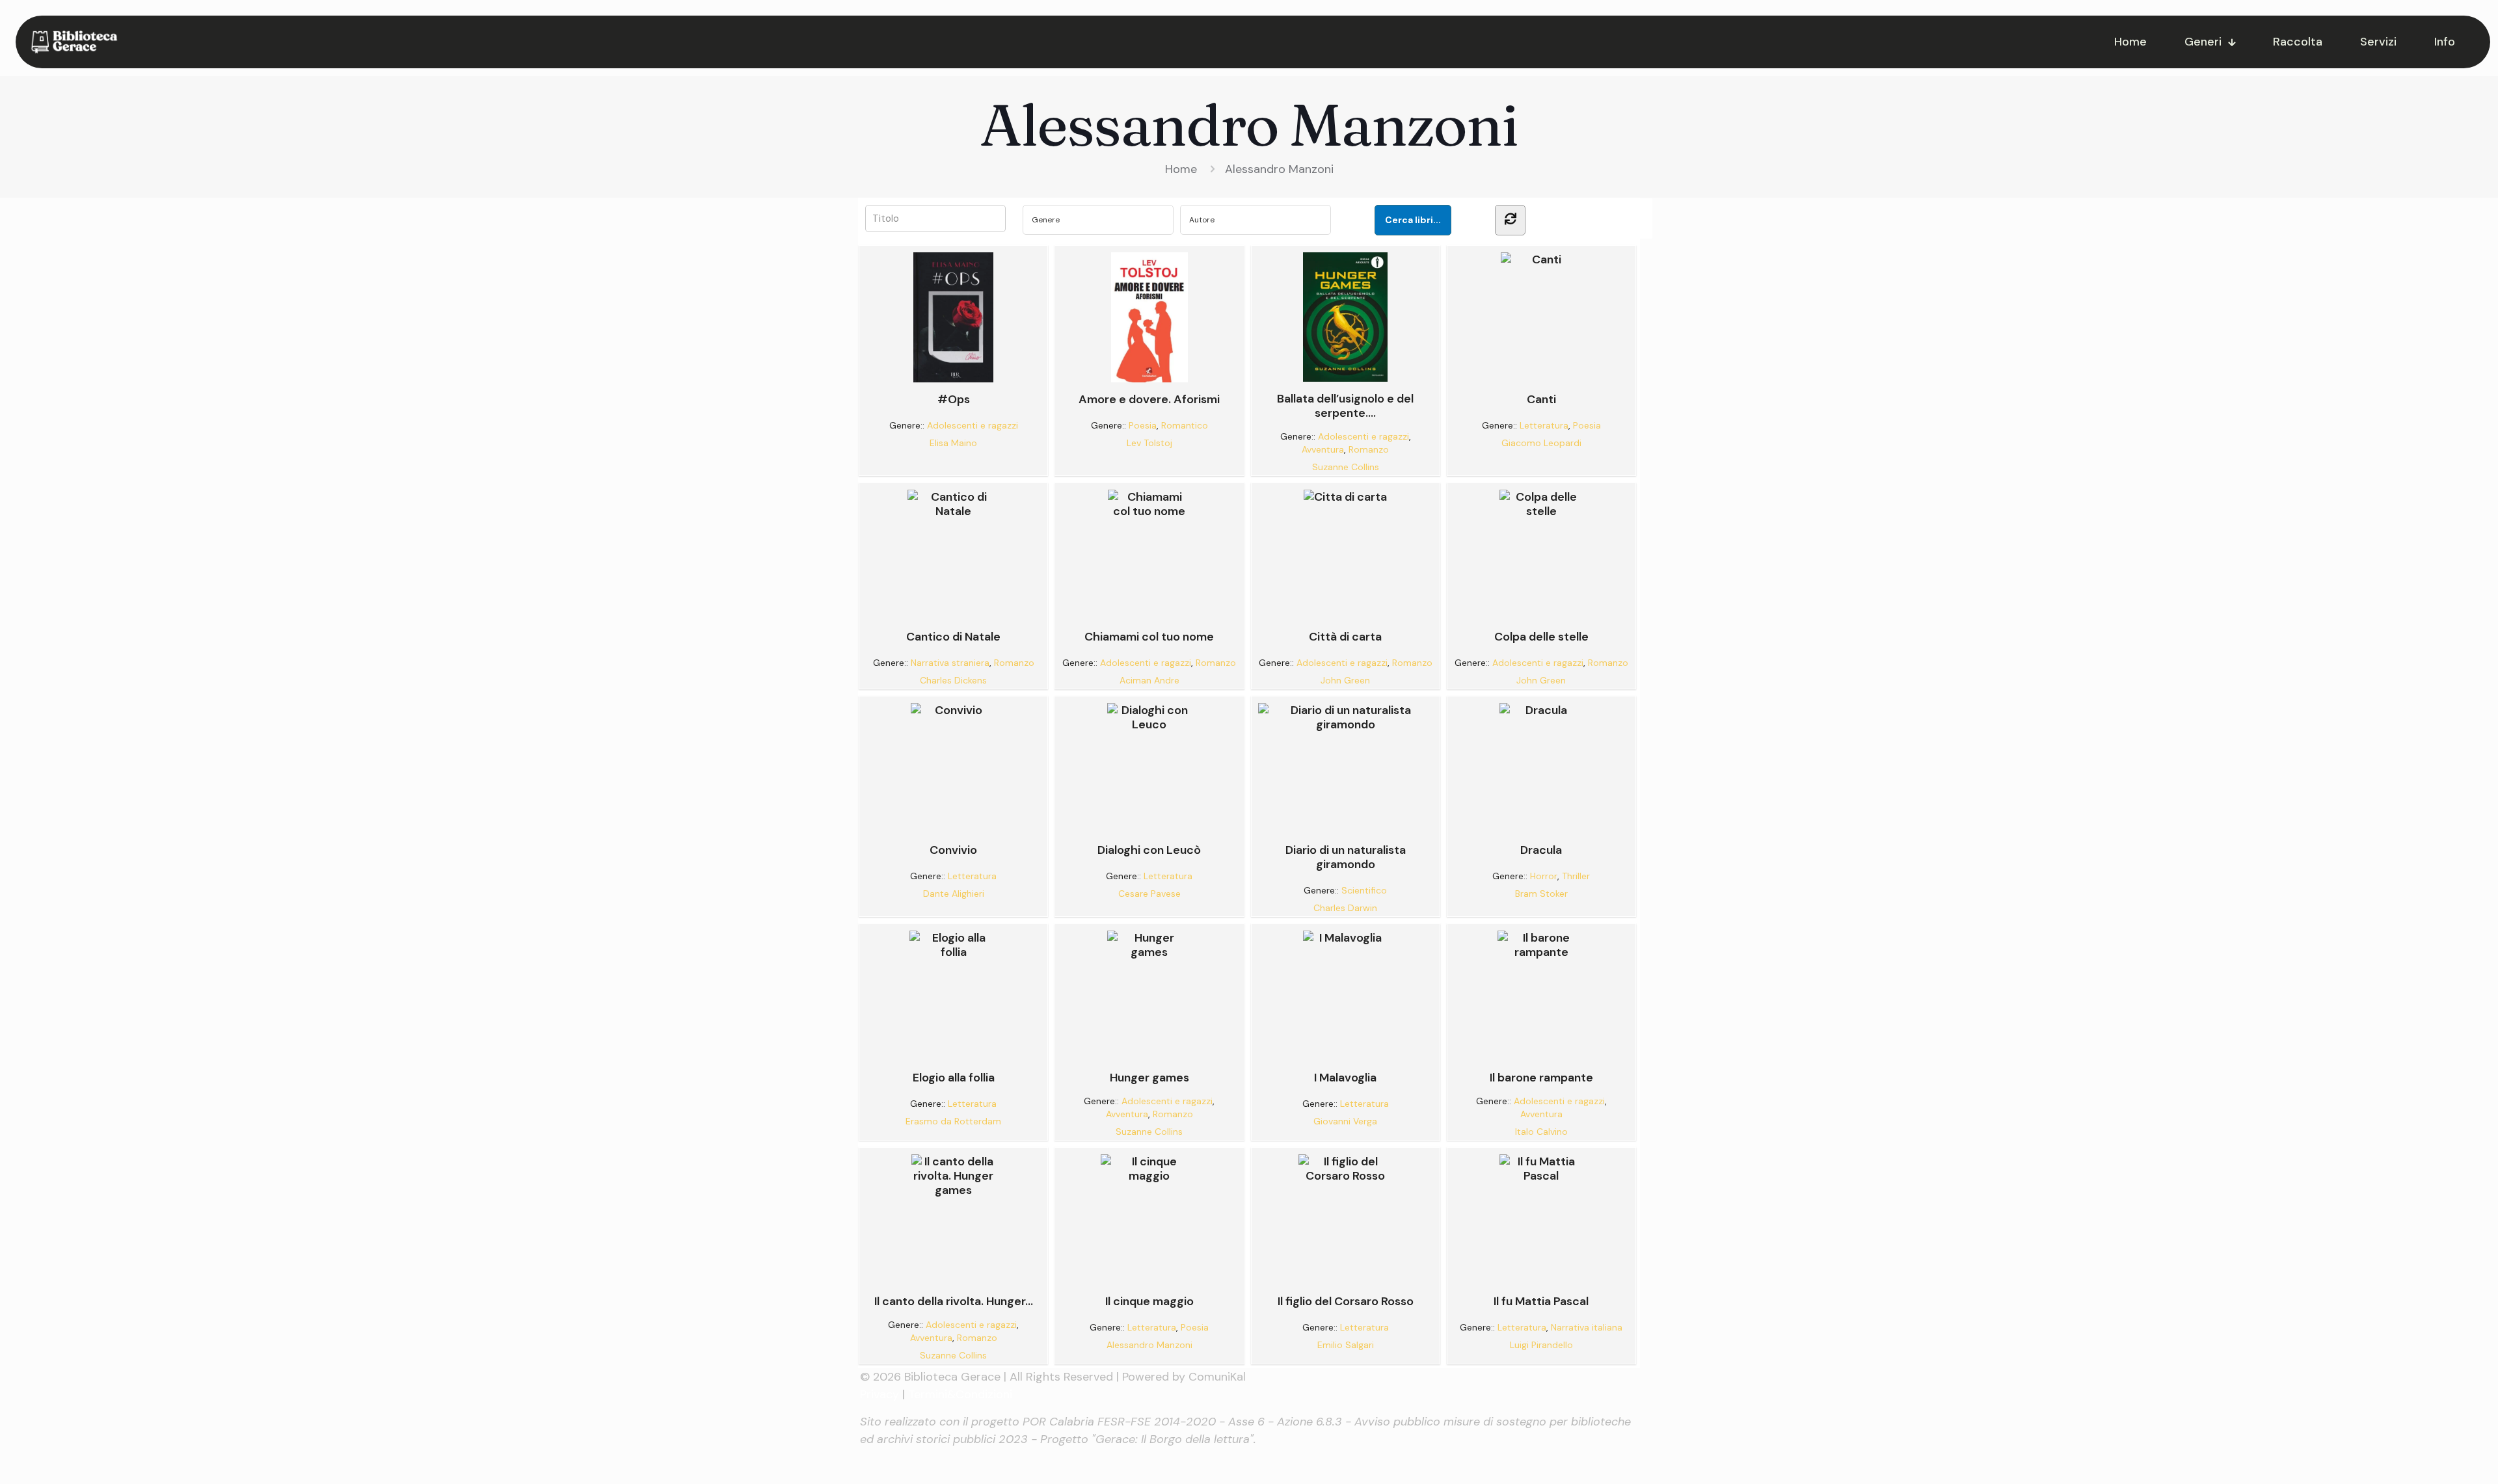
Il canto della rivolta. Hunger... (954, 1301)
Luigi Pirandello (1541, 1345)
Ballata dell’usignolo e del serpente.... (1345, 405)
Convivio (953, 850)
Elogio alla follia (954, 1077)
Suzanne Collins (1346, 467)
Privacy (880, 1394)
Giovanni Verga (1345, 1121)
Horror (1544, 876)
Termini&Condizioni (960, 1394)
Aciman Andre (1149, 680)
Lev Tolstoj (1149, 443)
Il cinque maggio (1149, 1301)
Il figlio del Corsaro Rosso (1346, 1301)
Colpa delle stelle (1541, 636)
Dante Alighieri (954, 894)
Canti (1541, 399)
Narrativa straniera (950, 663)
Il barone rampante (1541, 1077)
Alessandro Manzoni (1279, 169)
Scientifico (1364, 890)
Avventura (1323, 449)
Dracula (1541, 850)
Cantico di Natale (953, 636)
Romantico (1185, 425)
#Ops (954, 399)
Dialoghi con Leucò (1149, 850)
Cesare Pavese (1149, 894)
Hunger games (1149, 1077)
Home (1181, 169)
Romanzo (1369, 449)
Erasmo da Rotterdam (953, 1121)
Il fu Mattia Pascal (1541, 1301)
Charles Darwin (1345, 908)
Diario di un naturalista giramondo (1346, 857)
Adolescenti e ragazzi (973, 425)
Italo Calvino (1541, 1132)
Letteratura (1544, 425)
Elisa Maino (953, 443)
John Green (1345, 680)
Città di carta (1345, 636)
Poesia (1143, 425)
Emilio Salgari (1346, 1345)
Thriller (1576, 876)
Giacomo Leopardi (1541, 443)
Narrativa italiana (1587, 1327)
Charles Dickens (953, 680)
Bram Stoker (1541, 894)
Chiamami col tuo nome (1149, 636)
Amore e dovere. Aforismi (1149, 399)
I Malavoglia (1345, 1077)
